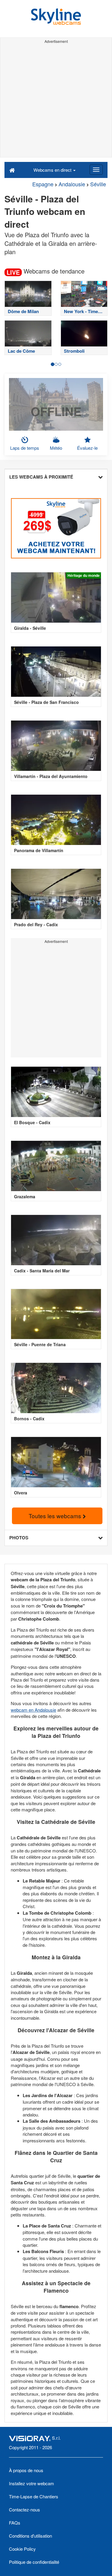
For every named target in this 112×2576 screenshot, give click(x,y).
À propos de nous (26, 2470)
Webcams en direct (53, 170)
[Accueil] (12, 170)
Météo (56, 448)
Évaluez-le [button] (87, 448)
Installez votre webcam (32, 2483)
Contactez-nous (24, 2509)
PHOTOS (19, 1538)
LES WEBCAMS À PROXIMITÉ (41, 477)
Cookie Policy (22, 2549)
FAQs (15, 2523)
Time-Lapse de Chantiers (34, 2496)
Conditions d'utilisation (30, 2536)
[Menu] (96, 170)
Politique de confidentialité (34, 2562)
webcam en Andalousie (33, 1710)
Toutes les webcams (56, 1516)
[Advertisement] (56, 101)
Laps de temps (25, 448)
